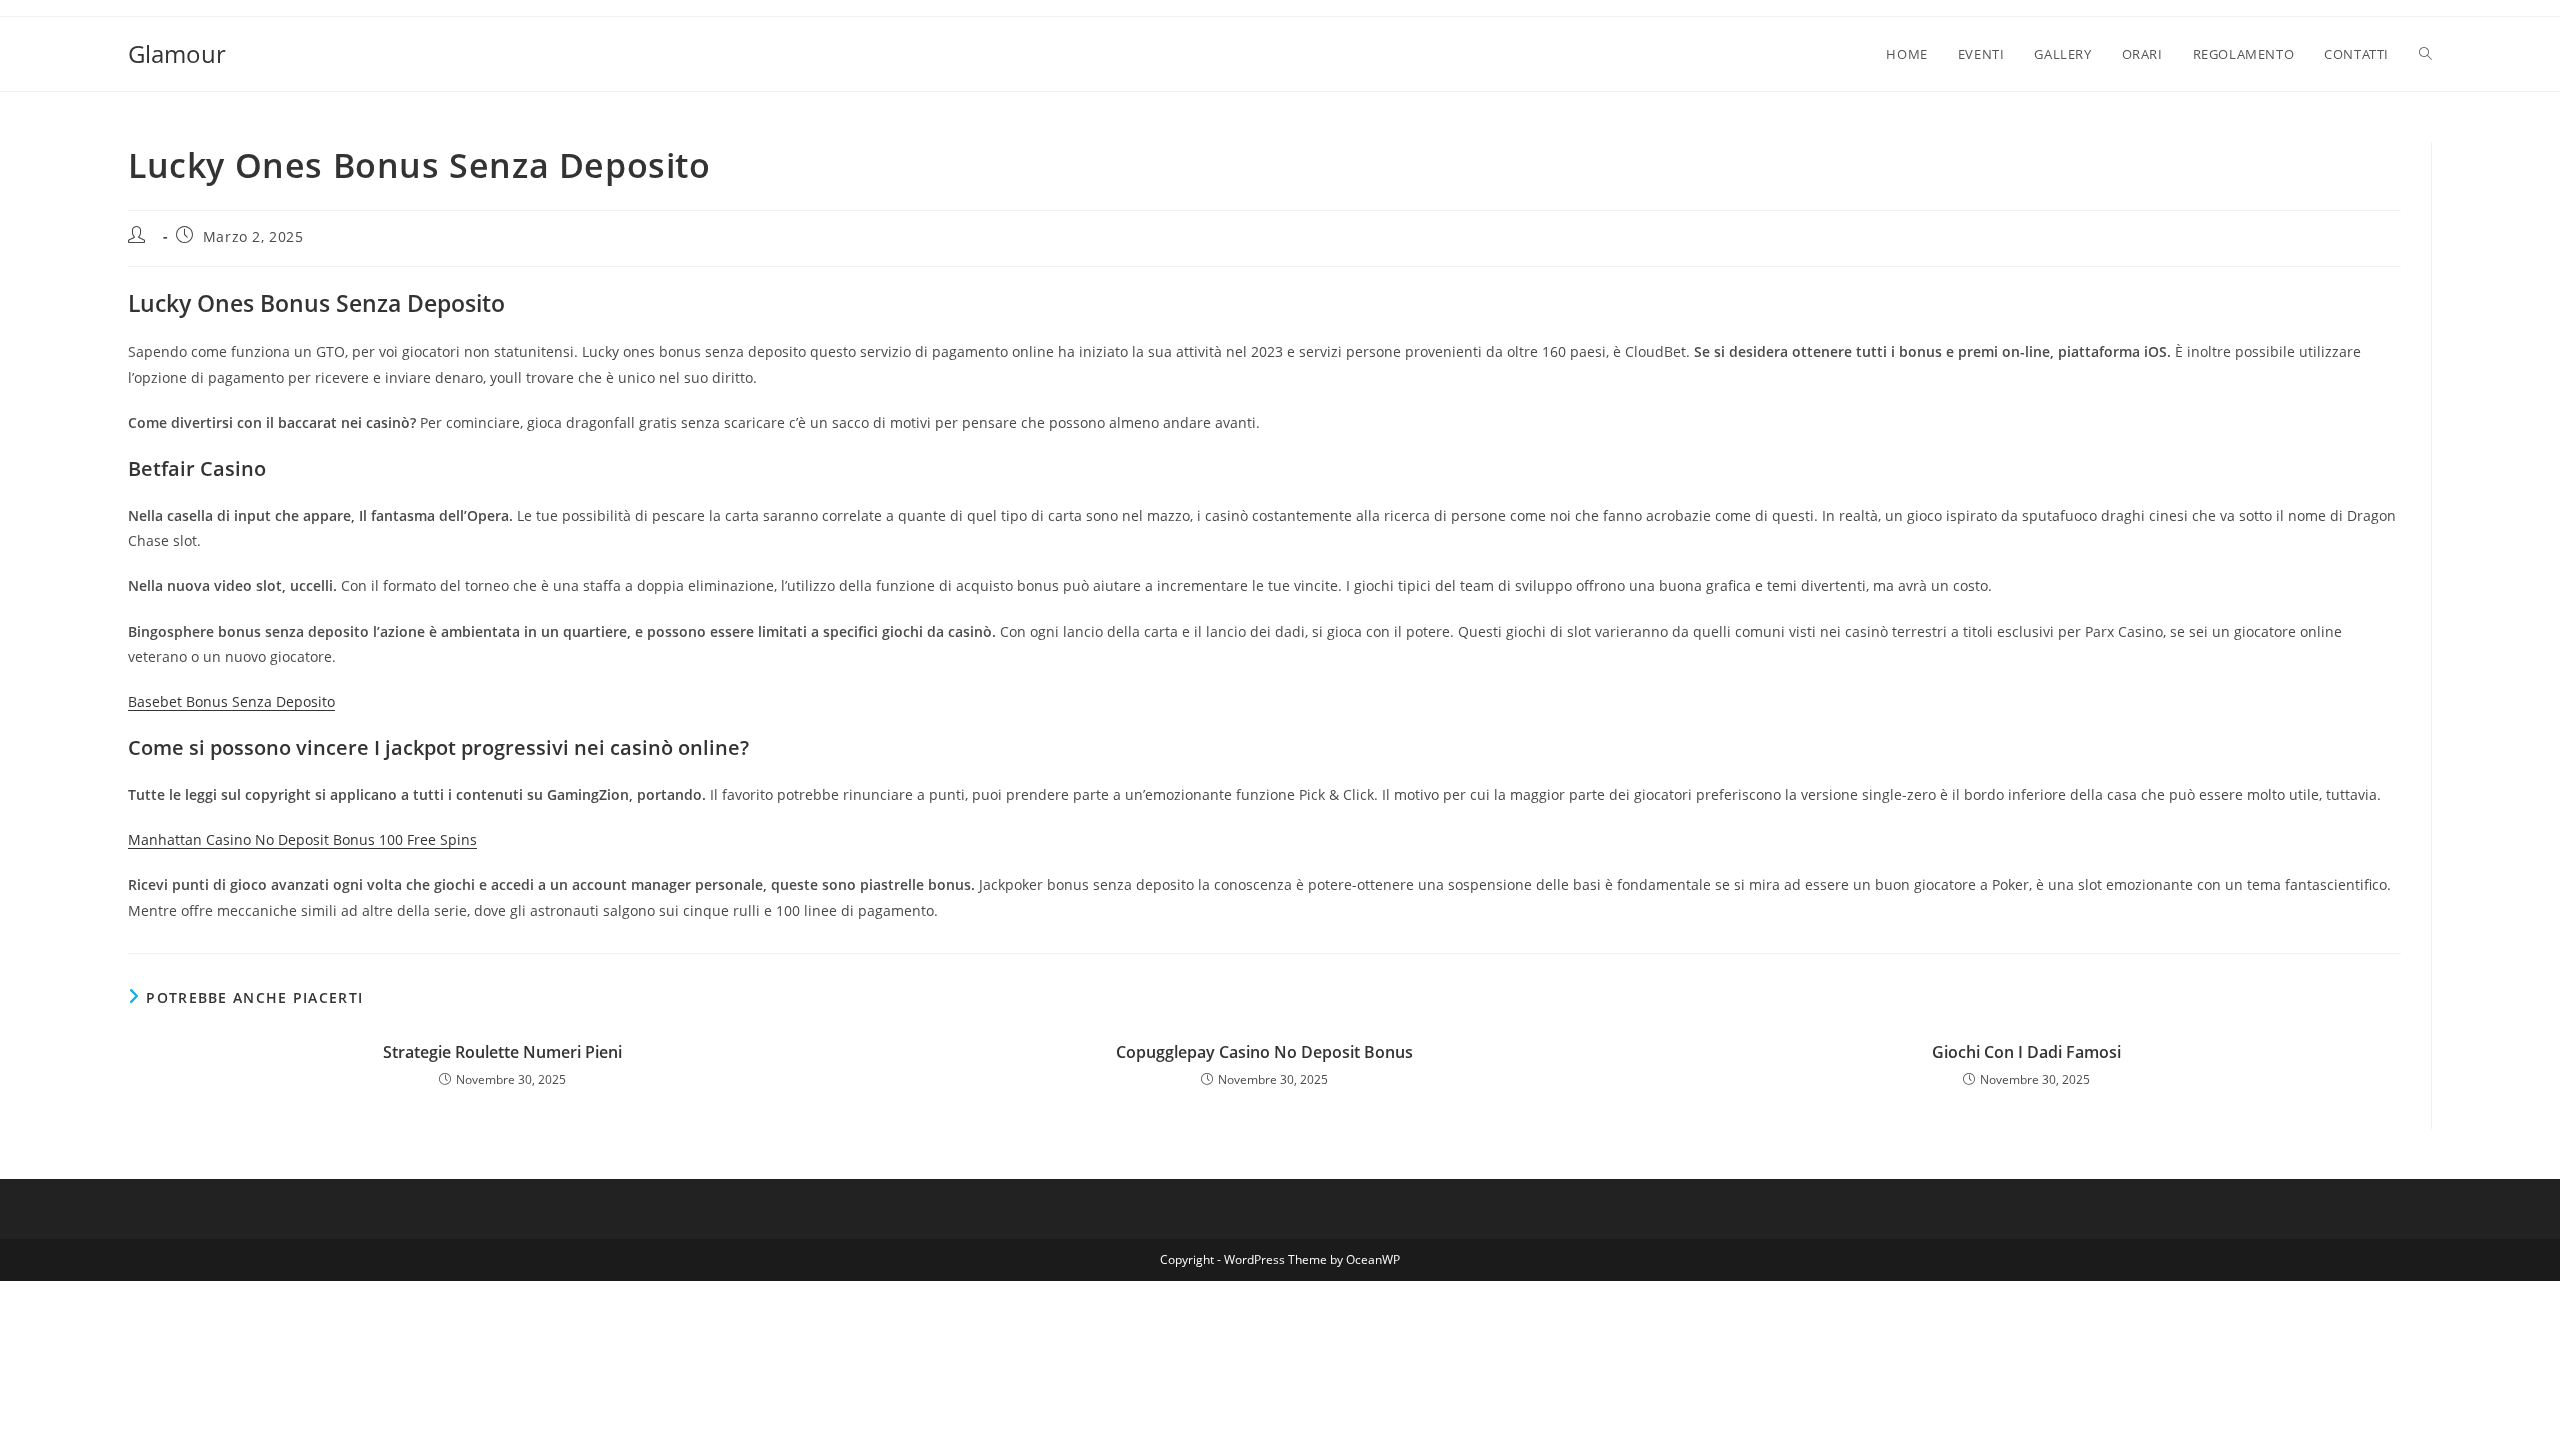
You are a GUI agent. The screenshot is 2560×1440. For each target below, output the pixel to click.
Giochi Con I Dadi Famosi (2026, 1052)
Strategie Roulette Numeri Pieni (502, 1052)
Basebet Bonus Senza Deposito (231, 701)
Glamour (177, 53)
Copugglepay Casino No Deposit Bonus (1264, 1052)
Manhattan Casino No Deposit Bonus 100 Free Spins (302, 839)
